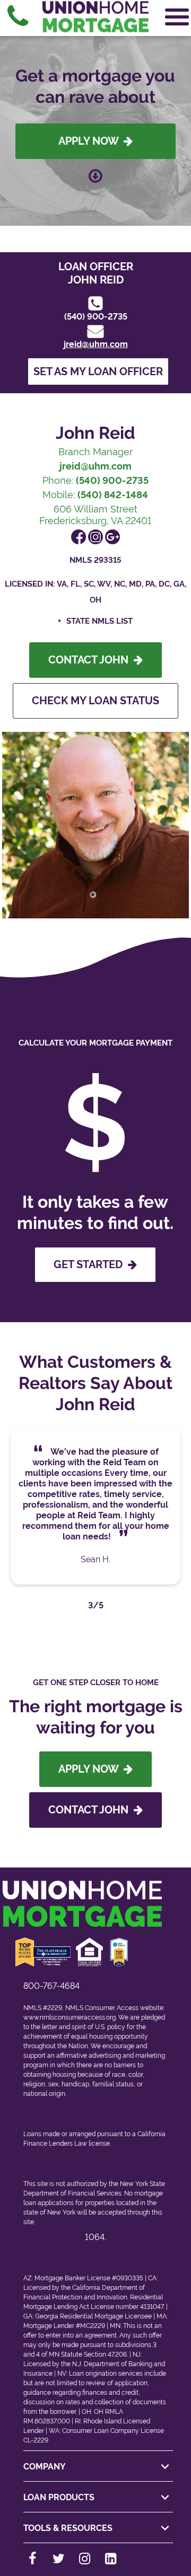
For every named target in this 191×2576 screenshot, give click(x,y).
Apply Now (91, 141)
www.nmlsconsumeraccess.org (70, 2017)
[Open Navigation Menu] (177, 17)
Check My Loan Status (95, 701)
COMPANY (45, 2467)
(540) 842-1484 (113, 495)
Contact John (91, 660)
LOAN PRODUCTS (59, 2497)
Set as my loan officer (98, 371)
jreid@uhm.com (96, 344)
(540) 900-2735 (96, 317)
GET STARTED (91, 1264)
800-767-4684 (51, 1986)
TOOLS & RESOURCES (68, 2528)
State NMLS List (99, 621)
